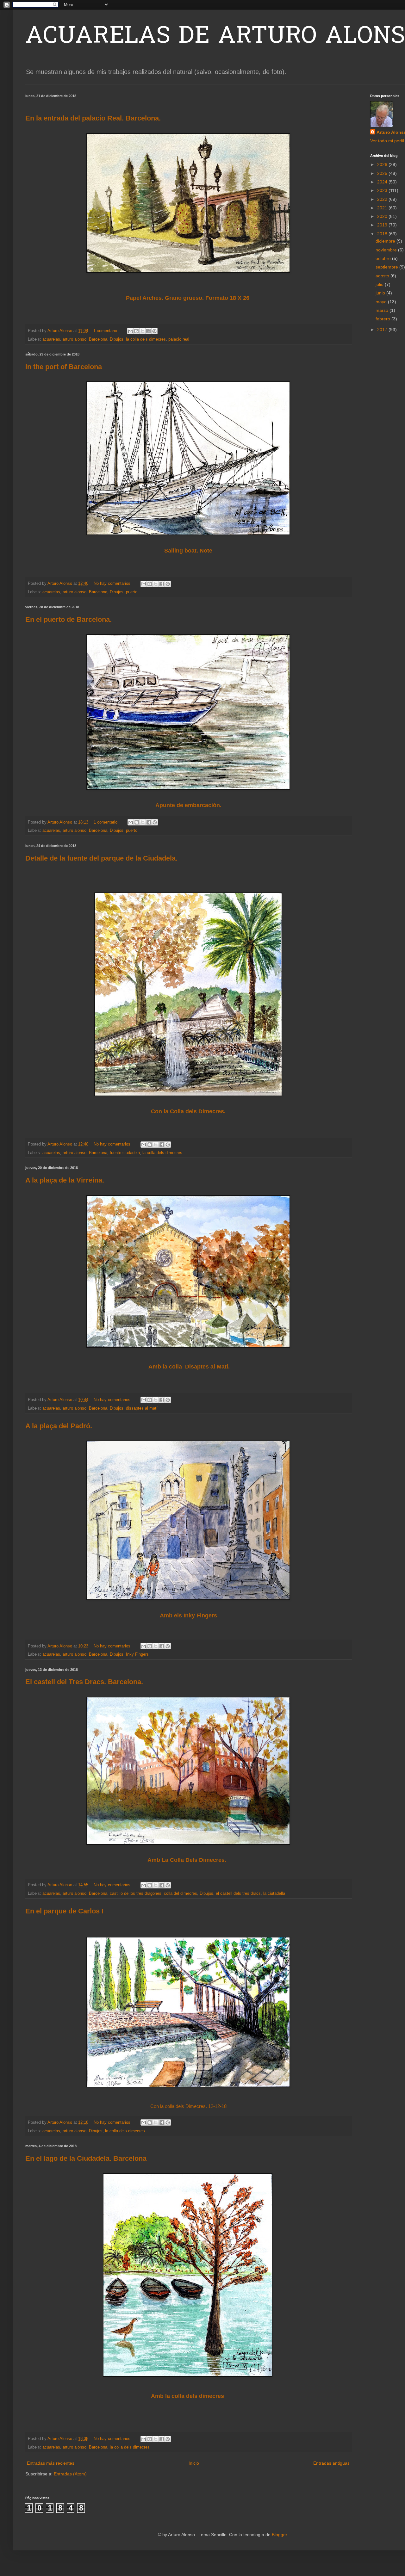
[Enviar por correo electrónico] (130, 331)
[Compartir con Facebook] (148, 331)
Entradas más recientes (51, 2463)
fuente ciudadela (125, 1153)
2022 (383, 199)
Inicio (194, 2463)
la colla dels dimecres (146, 339)
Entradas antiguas (331, 2463)
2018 (383, 234)
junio (381, 293)
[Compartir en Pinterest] (154, 331)
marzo (383, 310)
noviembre (387, 250)
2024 (383, 182)
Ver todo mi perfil (387, 141)
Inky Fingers (137, 1654)
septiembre (387, 267)
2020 (383, 216)
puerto (132, 592)
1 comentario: (106, 331)
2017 (383, 330)
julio (380, 284)
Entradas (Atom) (70, 2474)
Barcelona (98, 339)
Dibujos (117, 339)
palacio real (179, 339)
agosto (383, 276)
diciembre (386, 241)
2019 (383, 225)
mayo (382, 302)
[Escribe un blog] (136, 331)
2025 (383, 173)
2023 (383, 190)
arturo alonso (75, 339)
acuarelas (51, 339)
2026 (383, 164)
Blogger (279, 2535)
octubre (384, 258)
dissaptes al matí (142, 1408)
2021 (383, 208)
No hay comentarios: (113, 584)
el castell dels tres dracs (238, 1893)
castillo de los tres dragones (136, 1893)
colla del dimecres (181, 1893)
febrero (383, 319)
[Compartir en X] (142, 331)
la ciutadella (274, 1893)
